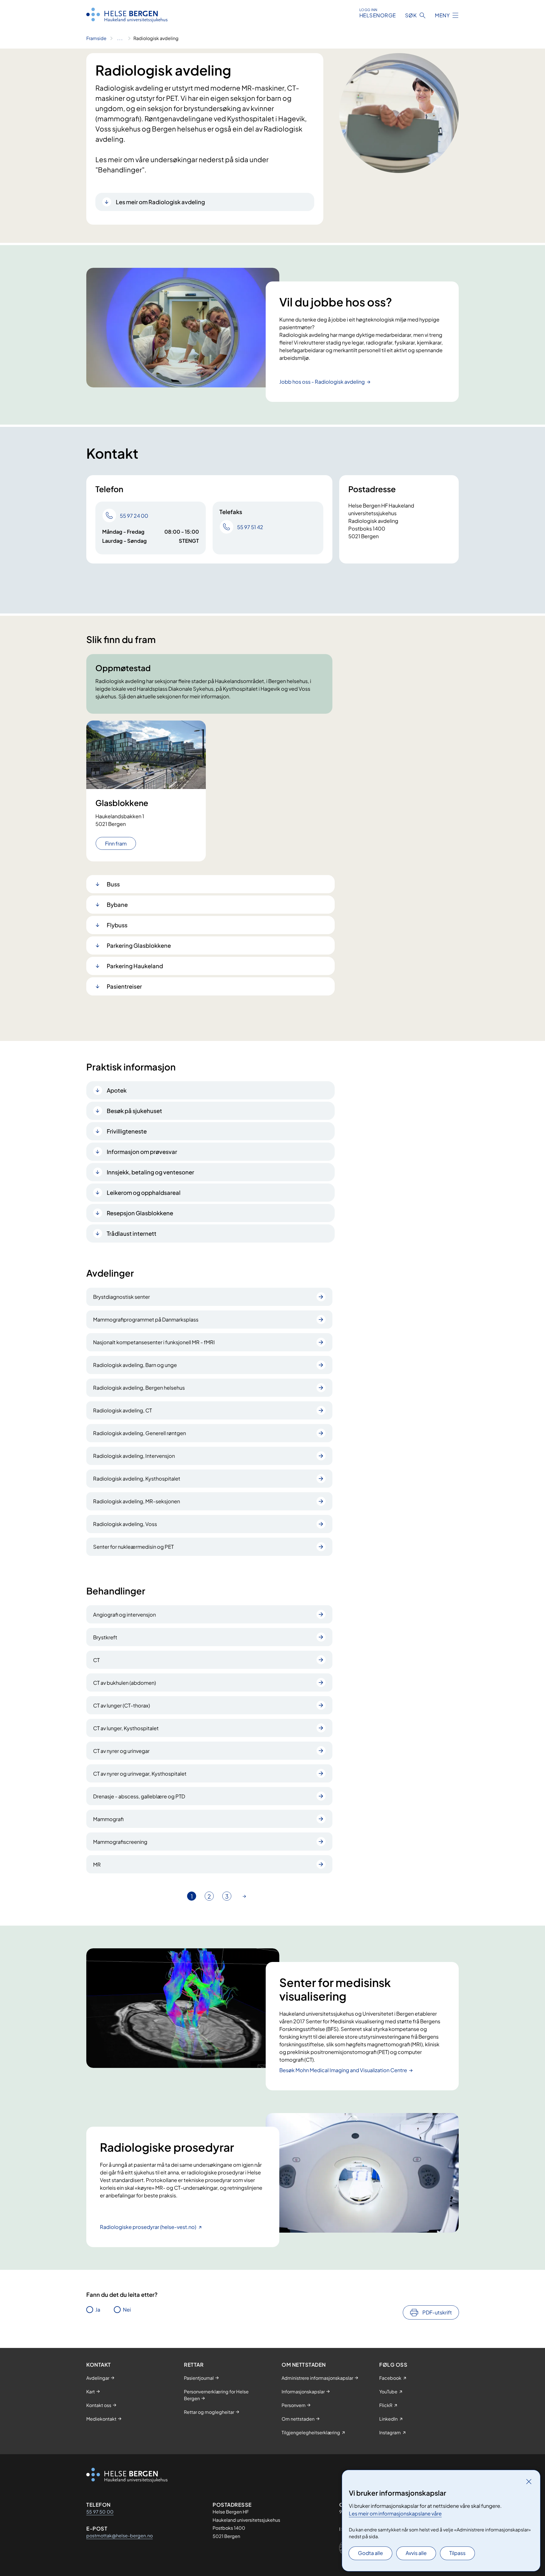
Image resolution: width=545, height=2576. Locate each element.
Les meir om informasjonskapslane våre (395, 2513)
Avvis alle (416, 2553)
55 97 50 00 (100, 2512)
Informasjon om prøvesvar (142, 1152)
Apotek (117, 1090)
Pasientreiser (124, 986)
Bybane (117, 904)
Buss (113, 884)
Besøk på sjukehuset (134, 1111)
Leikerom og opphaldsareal (144, 1192)
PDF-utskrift (437, 2312)
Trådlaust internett (132, 1233)
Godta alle (370, 2553)
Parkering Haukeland (135, 966)
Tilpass (457, 2553)
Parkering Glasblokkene (139, 945)
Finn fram (116, 843)
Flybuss (117, 925)
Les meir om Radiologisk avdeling (160, 202)
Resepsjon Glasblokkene (140, 1213)
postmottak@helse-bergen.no (120, 2536)
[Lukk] (529, 2481)
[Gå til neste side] (244, 1896)
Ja (98, 2309)
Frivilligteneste (127, 1131)
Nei (127, 2309)
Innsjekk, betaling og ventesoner (150, 1172)
